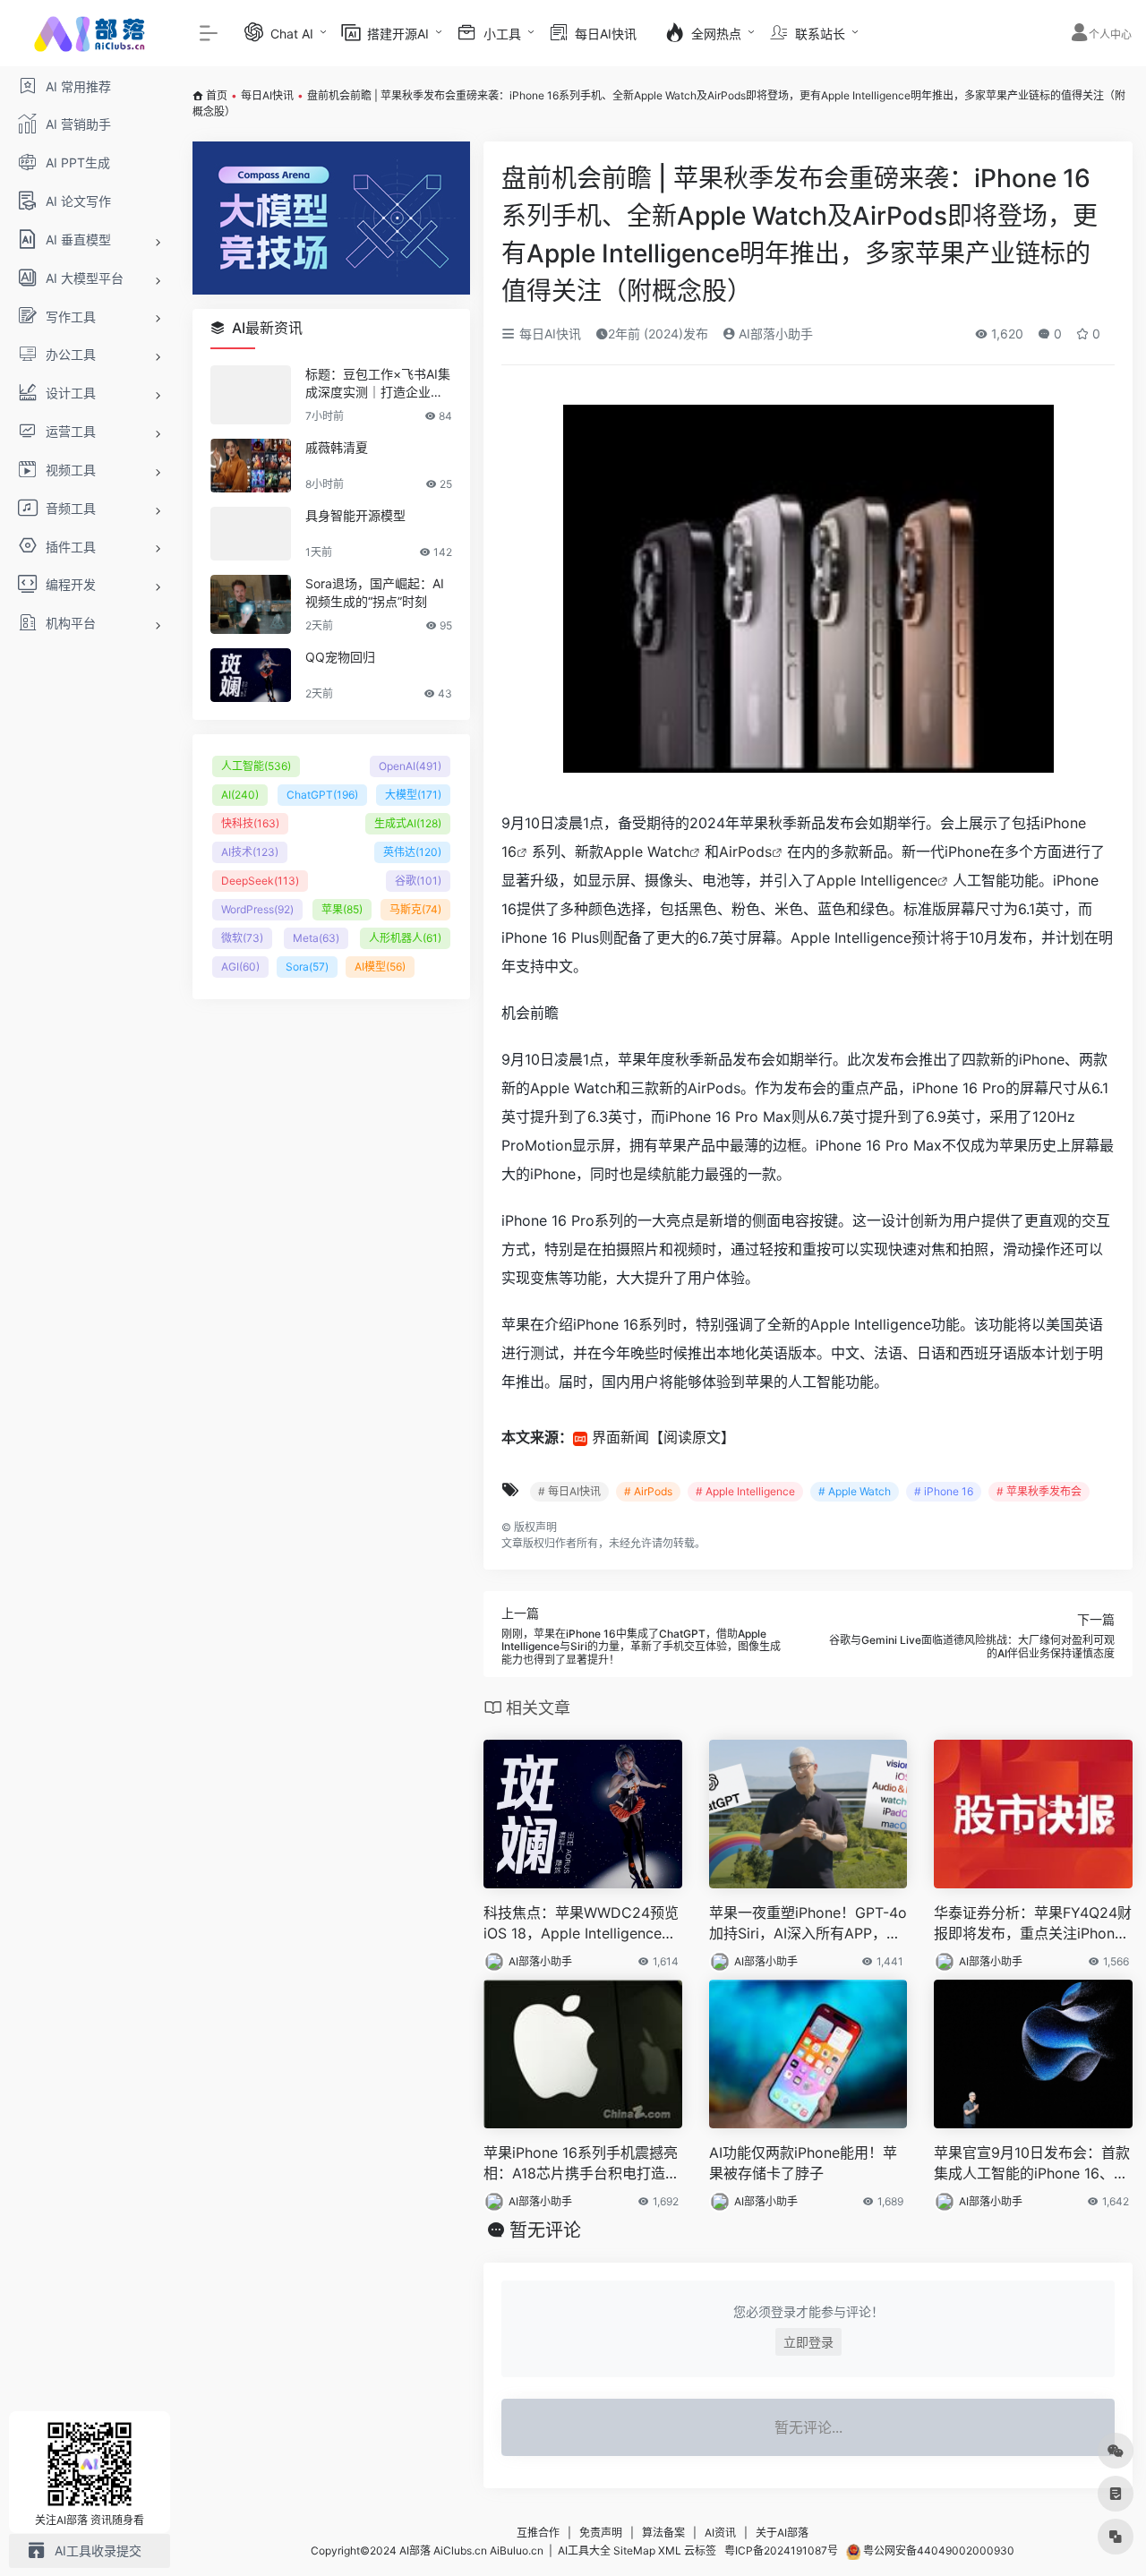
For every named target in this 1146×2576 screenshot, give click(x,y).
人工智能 (256, 766)
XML (670, 2550)
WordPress (257, 909)
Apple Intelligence (877, 880)
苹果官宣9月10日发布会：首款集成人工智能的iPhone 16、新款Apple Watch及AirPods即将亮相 (1032, 2164)
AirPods (745, 852)
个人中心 (1110, 34)
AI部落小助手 (774, 334)
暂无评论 (545, 2230)
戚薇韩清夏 (337, 447)
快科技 (250, 823)
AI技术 (250, 852)
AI (240, 795)
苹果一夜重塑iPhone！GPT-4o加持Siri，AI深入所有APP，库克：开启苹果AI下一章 (808, 1924)
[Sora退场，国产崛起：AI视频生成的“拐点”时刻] (251, 604)
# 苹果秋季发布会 (1039, 1491)
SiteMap (634, 2550)
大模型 (413, 795)
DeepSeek (260, 881)
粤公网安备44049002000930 (937, 2550)
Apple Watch (646, 852)
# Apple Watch (855, 1491)
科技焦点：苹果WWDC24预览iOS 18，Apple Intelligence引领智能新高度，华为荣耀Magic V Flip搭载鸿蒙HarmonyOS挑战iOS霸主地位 (581, 1924)
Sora (307, 967)
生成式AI (408, 823)
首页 (217, 95)
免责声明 (601, 2533)
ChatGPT (322, 795)
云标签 (700, 2550)
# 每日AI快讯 (569, 1491)
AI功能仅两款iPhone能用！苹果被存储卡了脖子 (803, 2163)
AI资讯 (720, 2533)
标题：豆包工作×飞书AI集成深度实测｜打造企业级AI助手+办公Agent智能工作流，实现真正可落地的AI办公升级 (379, 384)
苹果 (342, 909)
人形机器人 (405, 938)
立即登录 (808, 2342)
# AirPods (648, 1491)
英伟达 (412, 852)
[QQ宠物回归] (251, 675)
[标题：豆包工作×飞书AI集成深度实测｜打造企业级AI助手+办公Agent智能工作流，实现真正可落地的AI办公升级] (251, 395)
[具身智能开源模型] (251, 534)
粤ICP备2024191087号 (781, 2550)
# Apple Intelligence (745, 1491)
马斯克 (415, 909)
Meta (316, 938)
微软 (242, 938)
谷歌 (418, 881)
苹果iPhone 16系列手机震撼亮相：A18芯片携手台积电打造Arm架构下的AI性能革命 (582, 2164)
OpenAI (410, 766)
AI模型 (380, 967)
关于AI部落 (782, 2533)
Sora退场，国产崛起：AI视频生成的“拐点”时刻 (375, 592)
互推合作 (538, 2533)
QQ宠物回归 (340, 657)
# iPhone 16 (944, 1491)
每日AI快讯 (267, 95)
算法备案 (663, 2533)
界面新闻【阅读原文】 (663, 1437)
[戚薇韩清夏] (251, 466)
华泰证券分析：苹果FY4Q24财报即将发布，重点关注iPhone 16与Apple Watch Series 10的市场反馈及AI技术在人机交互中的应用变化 (1033, 1924)
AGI (240, 967)
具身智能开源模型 (355, 515)
